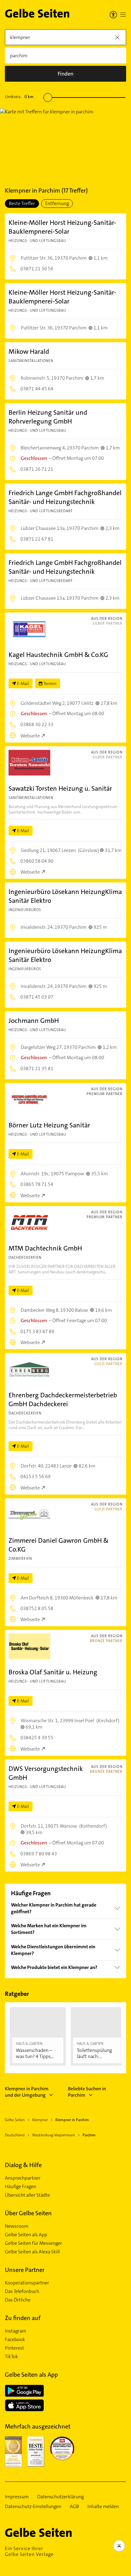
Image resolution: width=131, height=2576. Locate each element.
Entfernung (57, 203)
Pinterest (14, 2348)
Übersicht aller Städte (27, 2195)
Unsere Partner (25, 2270)
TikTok (11, 2357)
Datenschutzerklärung (60, 2497)
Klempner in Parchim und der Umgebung (27, 2092)
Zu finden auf (23, 2318)
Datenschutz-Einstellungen (33, 2507)
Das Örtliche (18, 2300)
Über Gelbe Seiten (28, 2213)
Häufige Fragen (21, 2187)
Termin (50, 683)
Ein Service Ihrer (29, 2551)
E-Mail (23, 683)
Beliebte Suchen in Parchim (87, 2092)
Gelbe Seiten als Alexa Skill (32, 2252)
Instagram (16, 2331)
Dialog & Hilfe (23, 2165)
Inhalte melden (103, 2507)
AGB (74, 2507)
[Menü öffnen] (123, 15)
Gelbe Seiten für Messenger (34, 2243)
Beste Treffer (22, 203)
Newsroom (17, 2226)
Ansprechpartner (23, 2178)
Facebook (15, 2340)
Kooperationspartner (27, 2283)
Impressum (17, 2497)
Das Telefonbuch (22, 2291)
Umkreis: (19, 97)
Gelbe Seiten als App (26, 2235)
